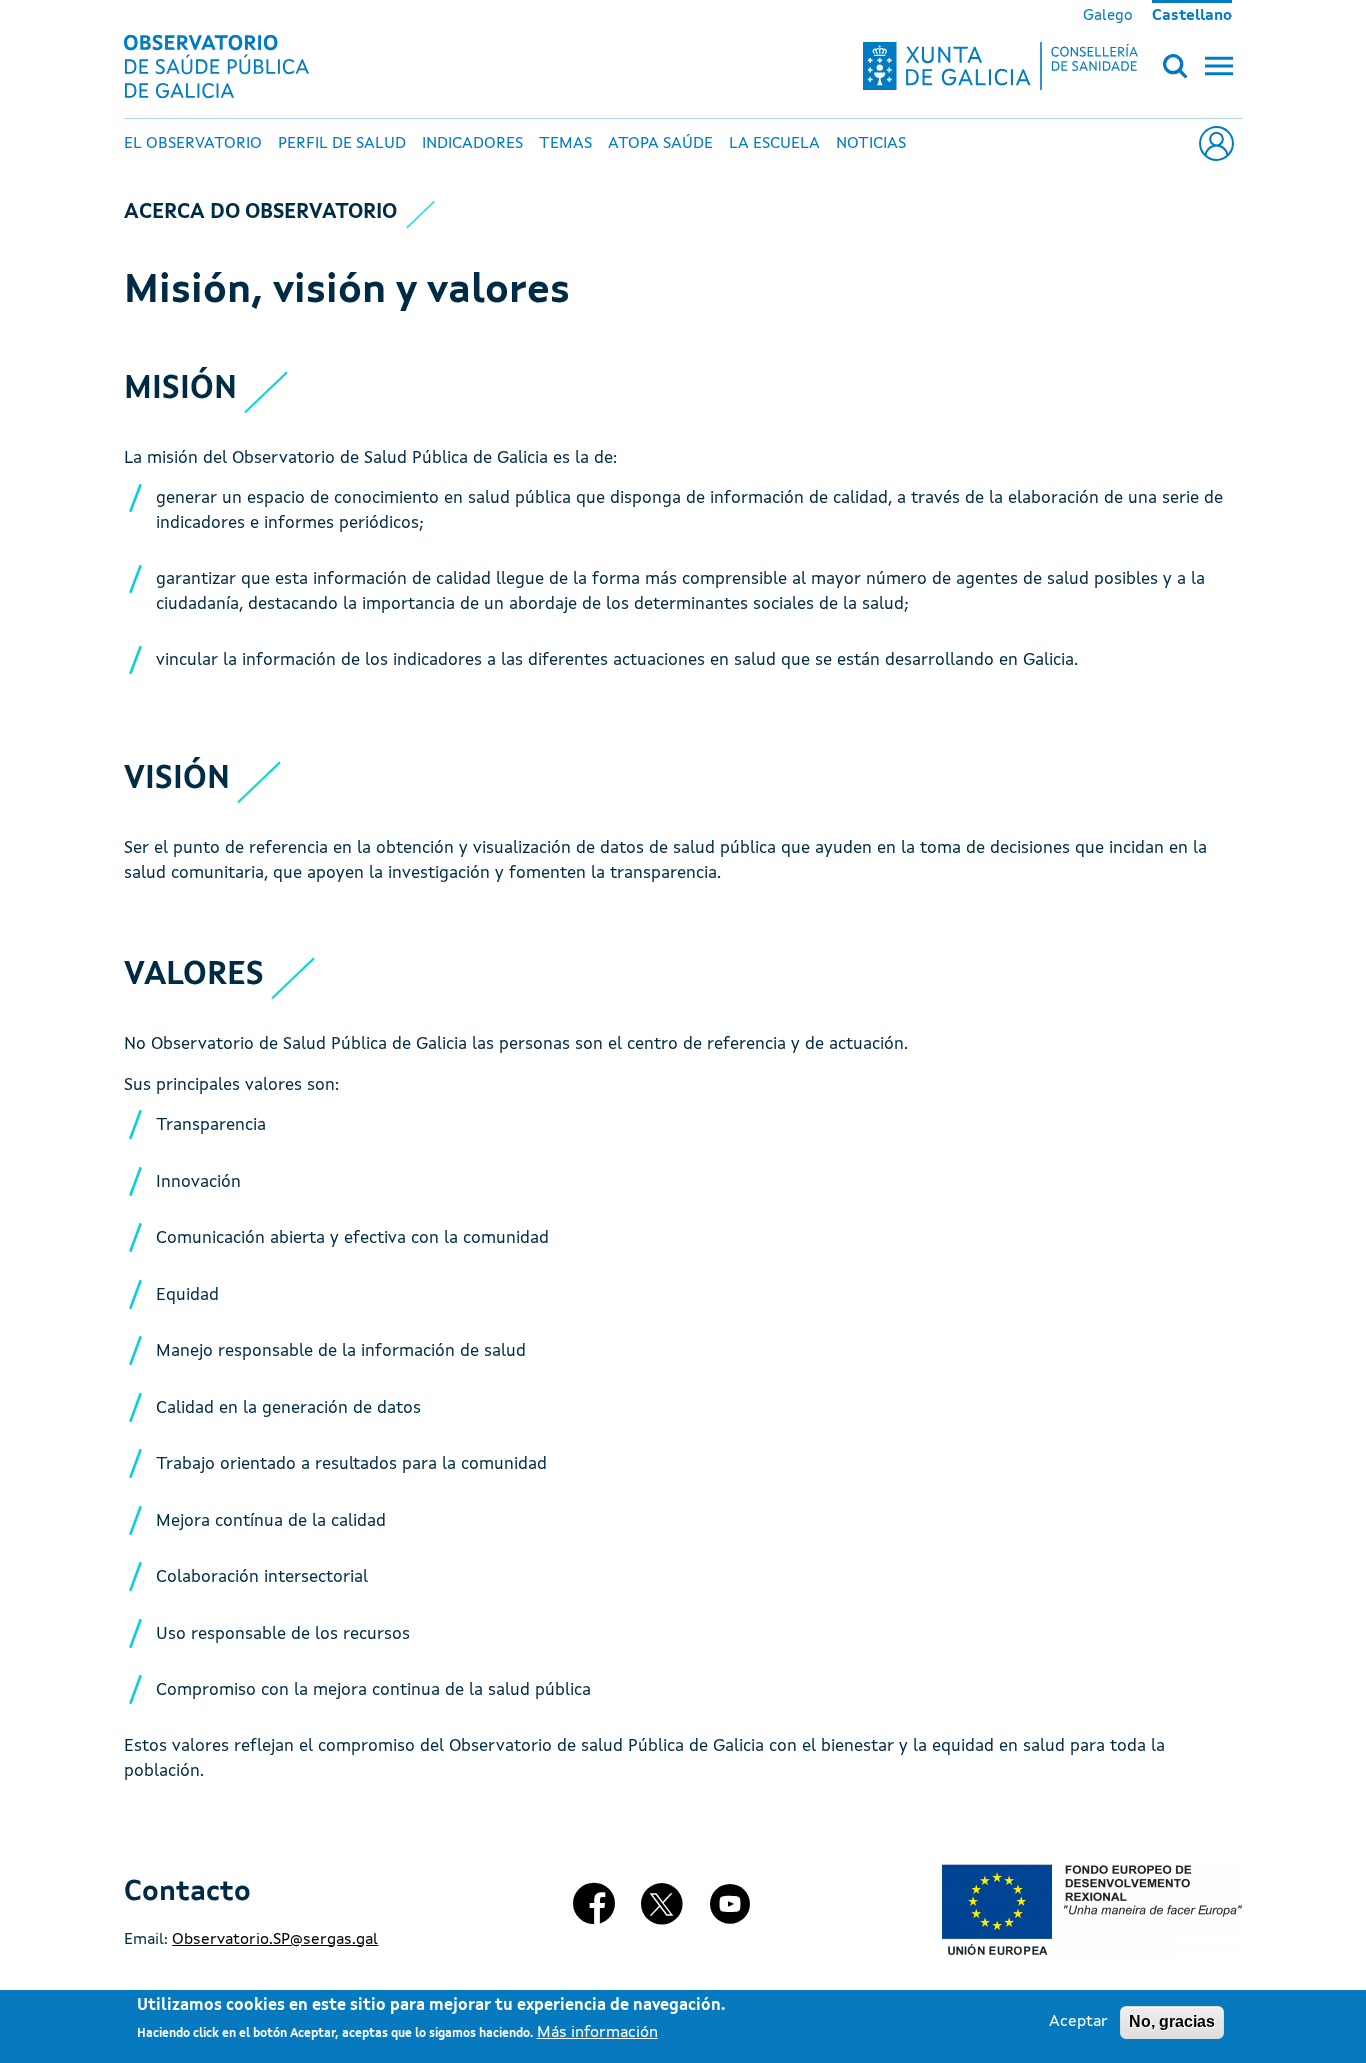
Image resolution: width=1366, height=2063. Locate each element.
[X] (662, 1911)
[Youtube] (730, 1911)
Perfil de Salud (342, 144)
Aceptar (1078, 2022)
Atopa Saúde (660, 144)
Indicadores (472, 144)
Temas (565, 144)
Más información (597, 2034)
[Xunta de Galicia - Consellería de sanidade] (1000, 66)
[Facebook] (595, 1911)
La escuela (774, 144)
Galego (1108, 16)
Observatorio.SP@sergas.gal (275, 1940)
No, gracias (1172, 2021)
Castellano (1192, 16)
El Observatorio (193, 144)
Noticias (871, 144)
